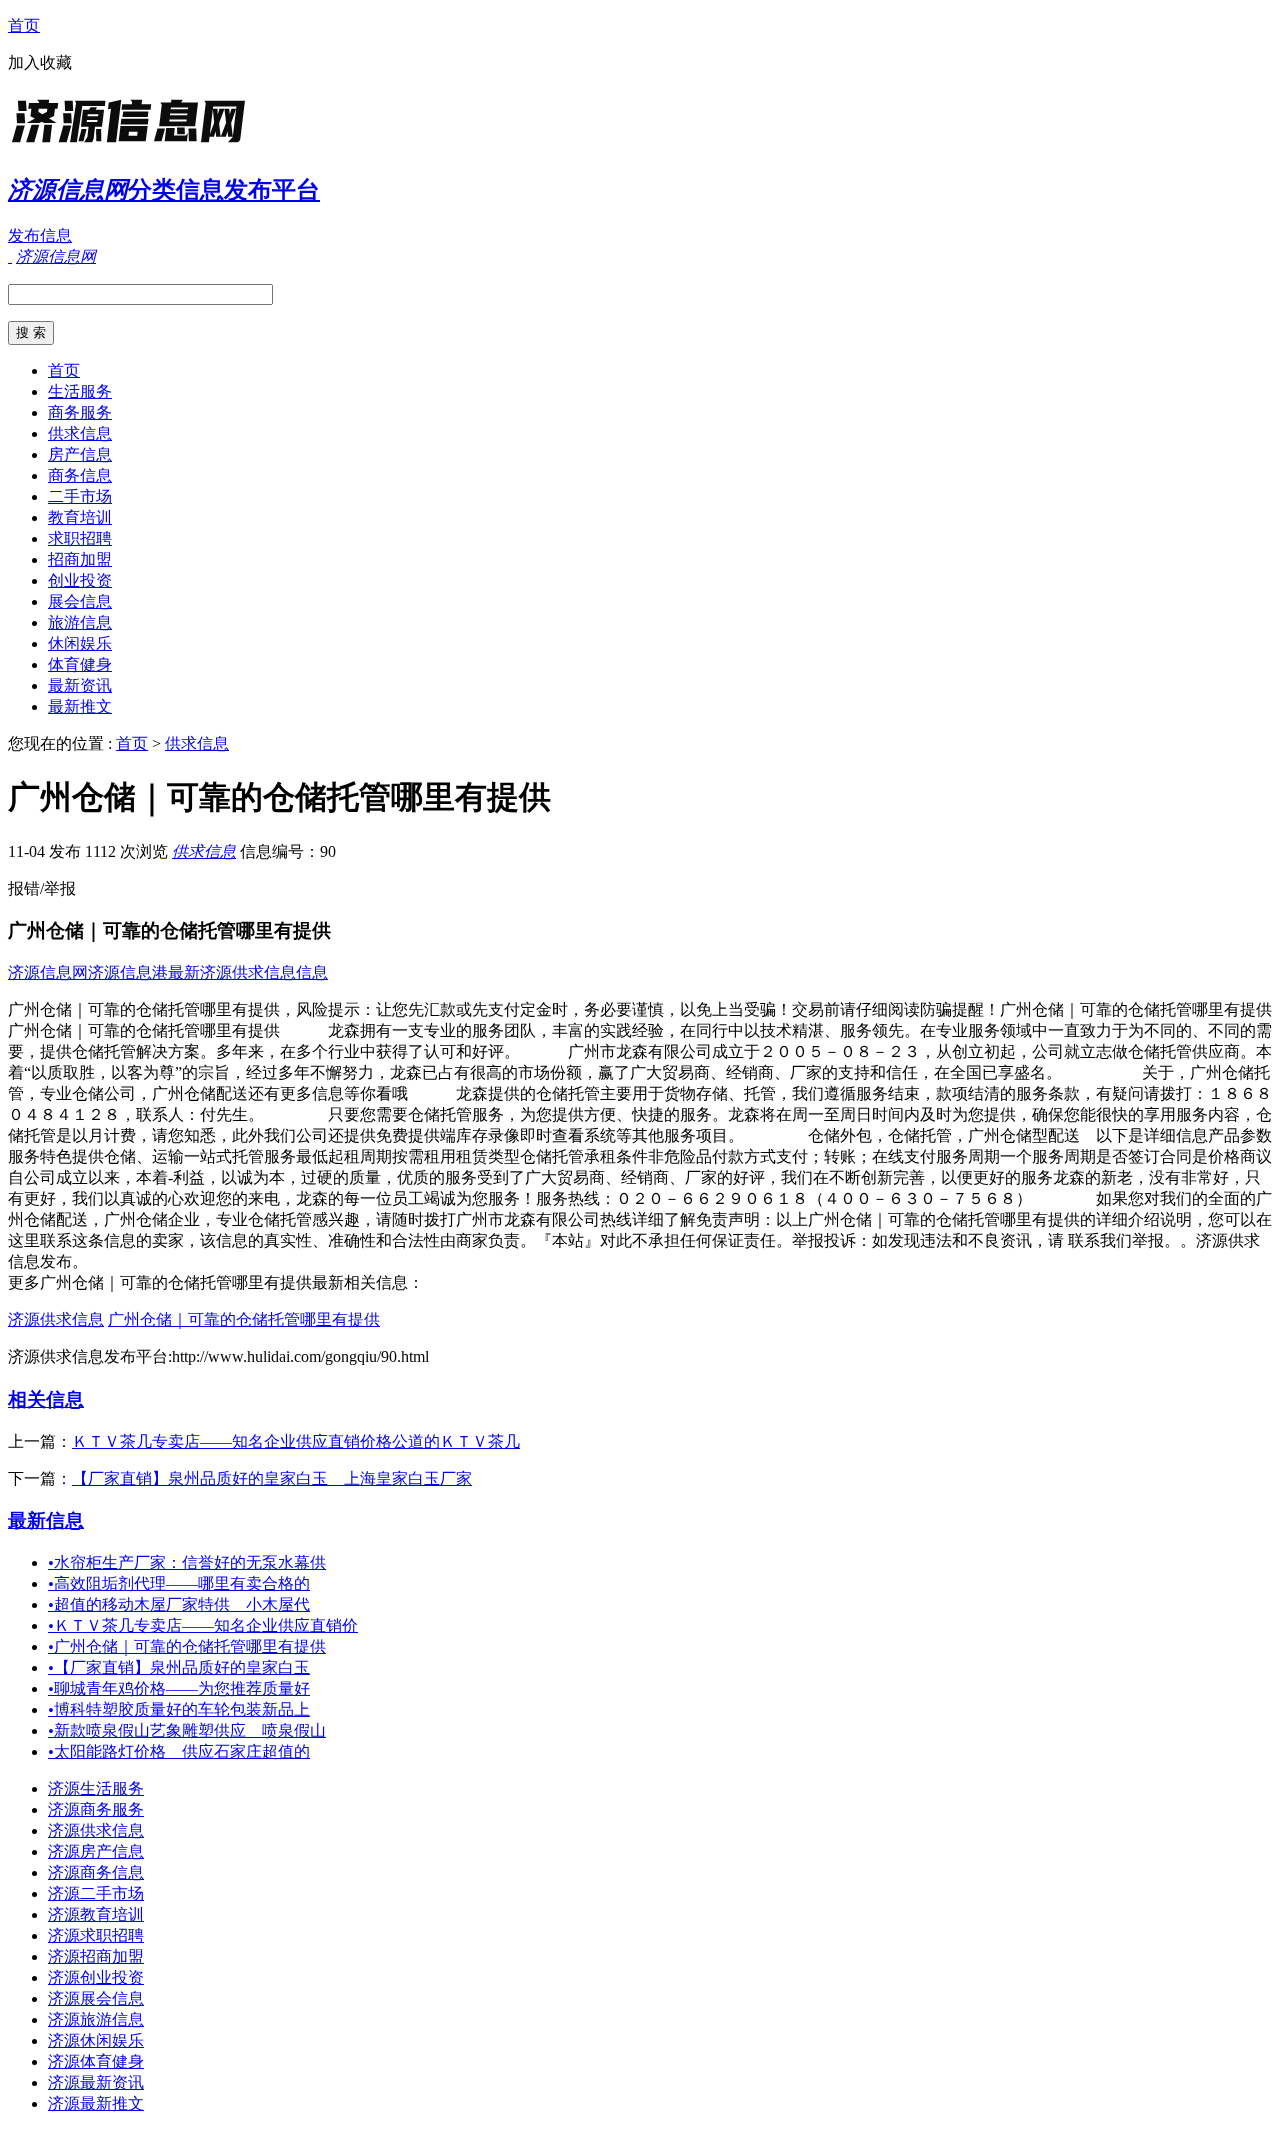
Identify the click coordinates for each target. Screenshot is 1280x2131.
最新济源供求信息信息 (248, 972)
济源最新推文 (96, 2103)
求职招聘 (80, 538)
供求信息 (80, 433)
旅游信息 (80, 622)
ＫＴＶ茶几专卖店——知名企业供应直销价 (203, 1625)
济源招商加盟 (96, 1956)
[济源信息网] (133, 144)
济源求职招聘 (96, 1935)
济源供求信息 (56, 1319)
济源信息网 (48, 972)
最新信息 (46, 1520)
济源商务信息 (96, 1872)
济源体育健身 (96, 2061)
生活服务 (80, 391)
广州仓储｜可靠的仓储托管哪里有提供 (244, 1319)
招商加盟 (80, 559)
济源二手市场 (96, 1893)
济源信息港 (128, 972)
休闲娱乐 (80, 643)
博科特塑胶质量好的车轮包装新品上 (179, 1709)
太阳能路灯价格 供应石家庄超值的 (179, 1751)
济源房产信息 (96, 1851)
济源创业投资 (96, 1977)
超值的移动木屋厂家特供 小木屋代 (179, 1604)
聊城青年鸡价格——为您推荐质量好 (179, 1688)
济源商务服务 (96, 1809)
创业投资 (80, 580)
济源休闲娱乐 (96, 2040)
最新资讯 (80, 685)
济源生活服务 (96, 1788)
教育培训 (80, 517)
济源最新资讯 (96, 2082)
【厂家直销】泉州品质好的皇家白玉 (179, 1667)
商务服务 (80, 412)
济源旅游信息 (96, 2019)
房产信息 (80, 454)
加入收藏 (40, 62)
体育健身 (80, 664)
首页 (24, 25)
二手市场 (80, 496)
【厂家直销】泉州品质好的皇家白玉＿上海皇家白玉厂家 (272, 1478)
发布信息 (40, 235)
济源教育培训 (96, 1914)
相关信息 (46, 1399)
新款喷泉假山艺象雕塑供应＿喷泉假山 (187, 1730)
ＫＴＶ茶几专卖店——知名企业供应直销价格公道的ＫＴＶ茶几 (296, 1441)
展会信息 (80, 601)
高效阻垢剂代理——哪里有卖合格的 (179, 1583)
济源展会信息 (96, 1998)
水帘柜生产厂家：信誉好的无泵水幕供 (187, 1562)
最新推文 (80, 706)
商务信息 (80, 475)
